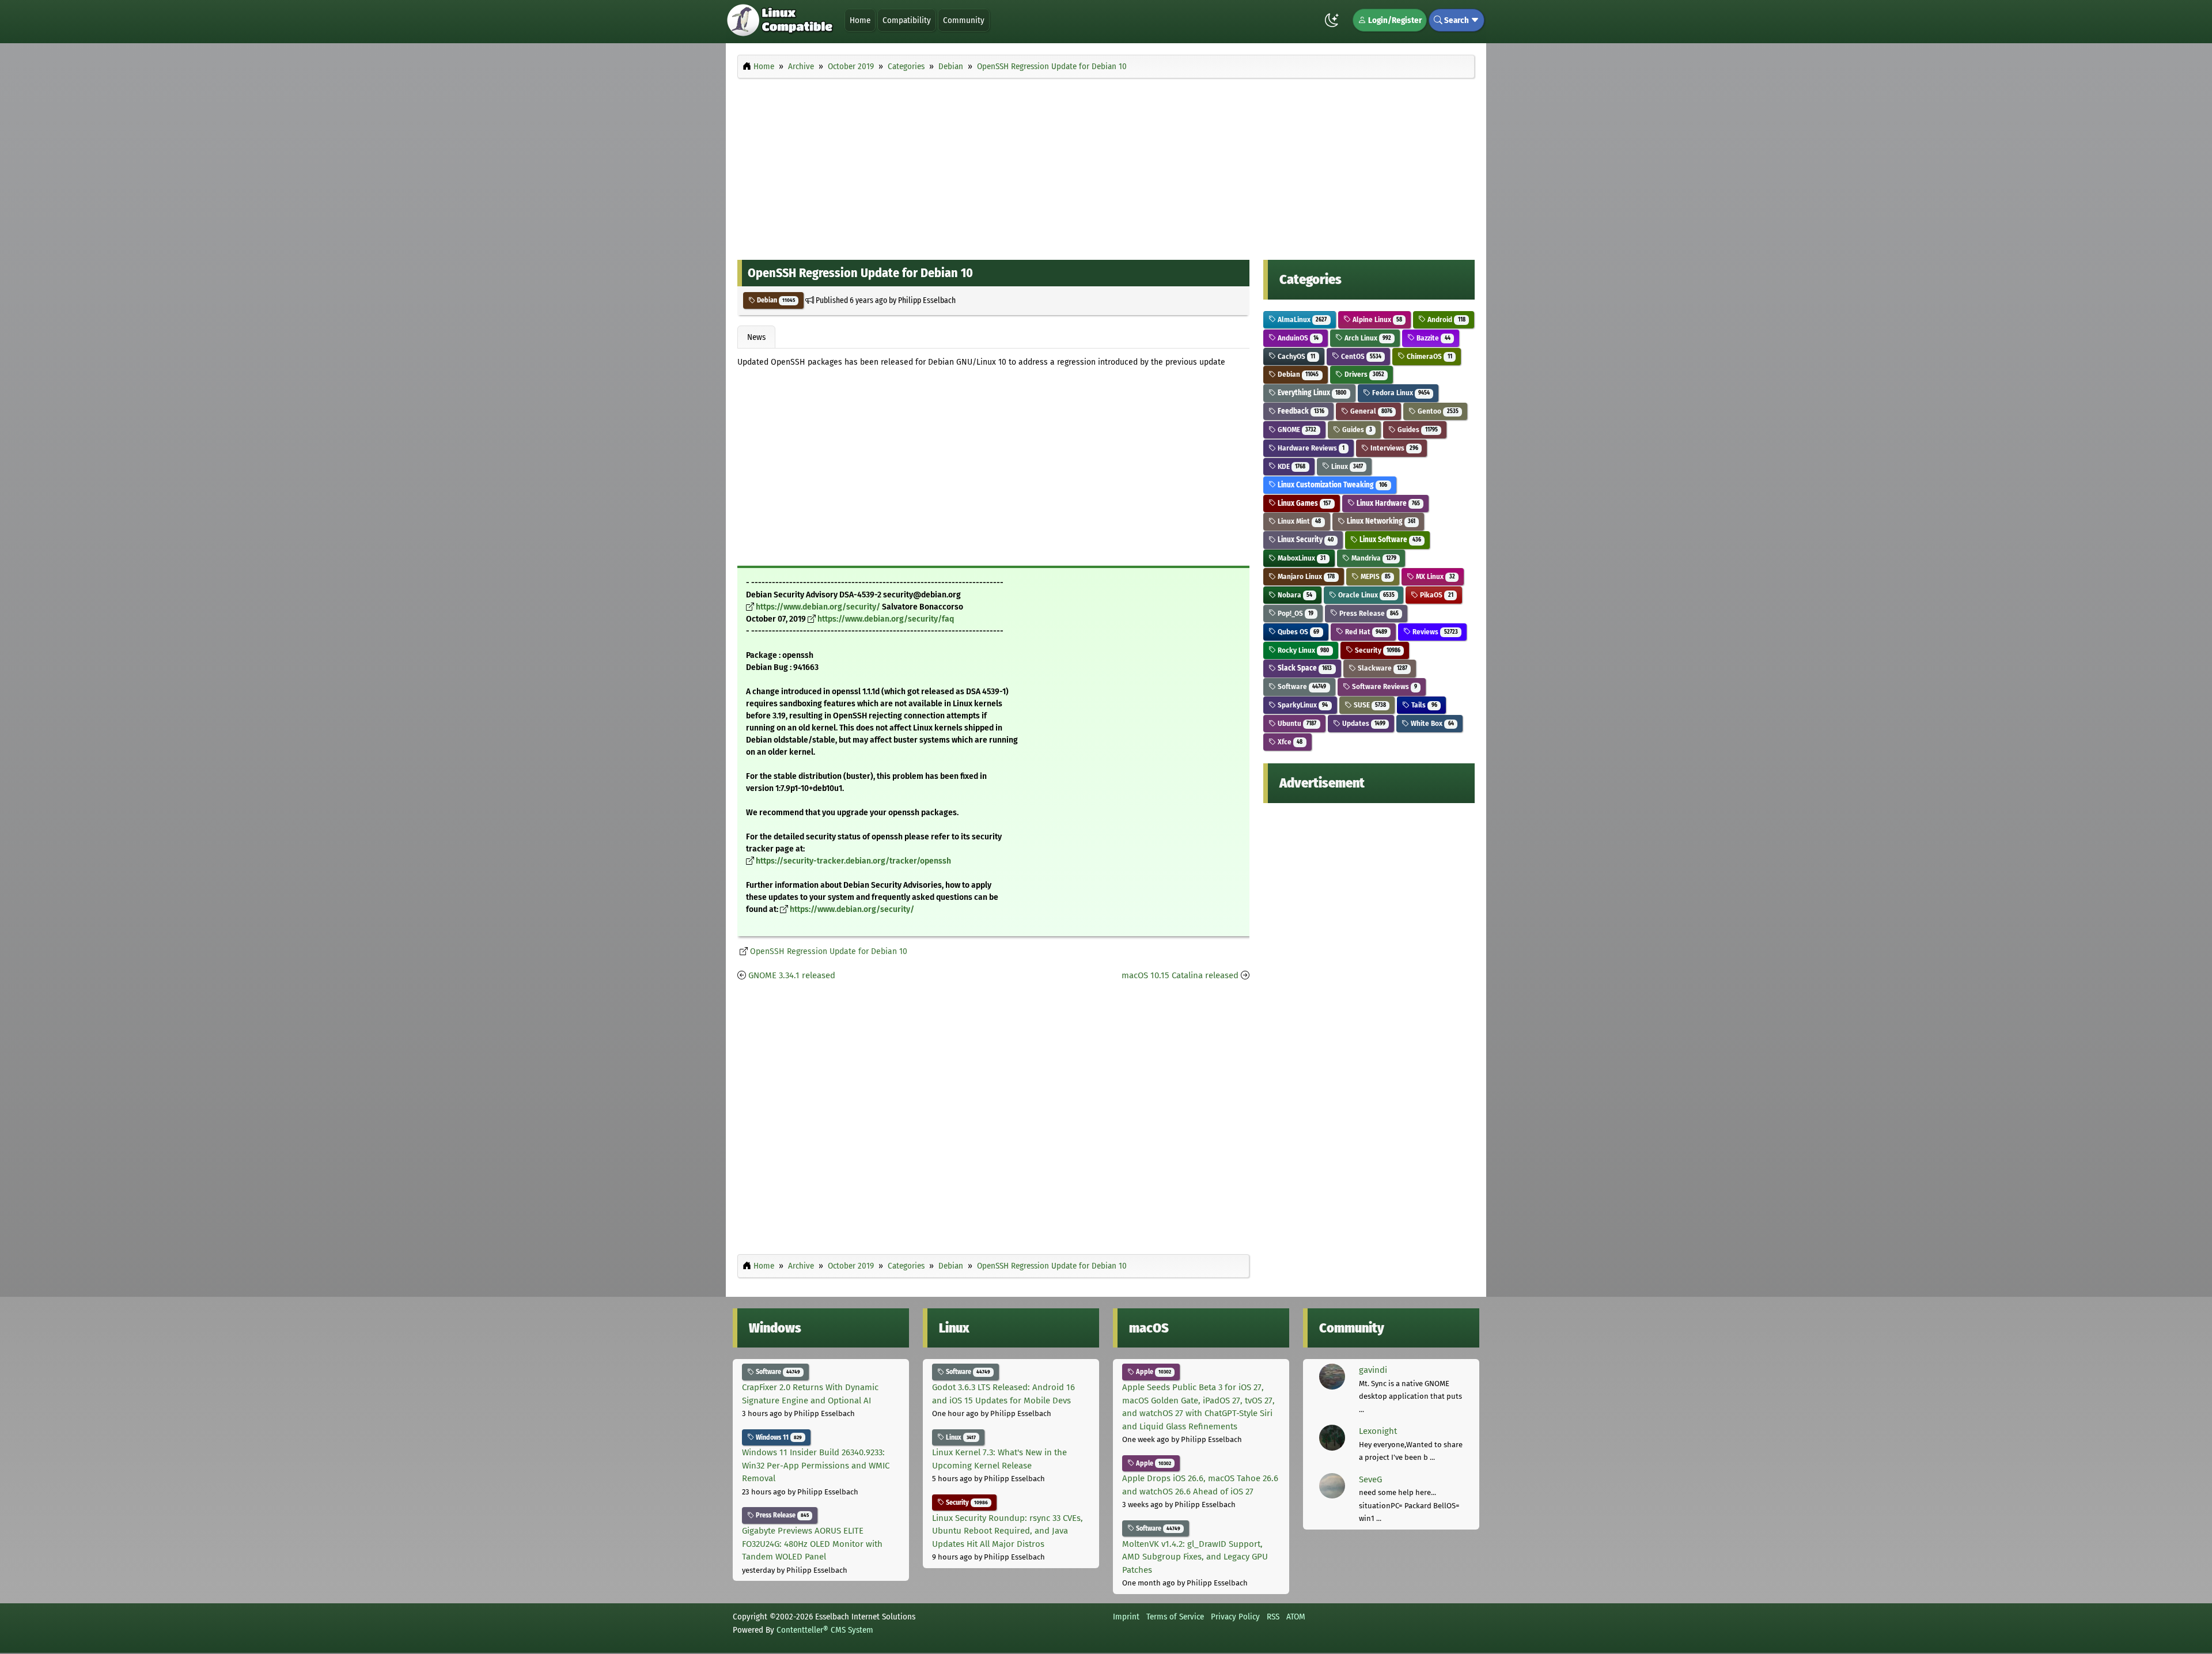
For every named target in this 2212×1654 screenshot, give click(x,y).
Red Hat (1365, 632)
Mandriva (1373, 558)
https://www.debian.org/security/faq (886, 619)
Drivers (1363, 374)
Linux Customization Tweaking (1332, 485)
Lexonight (1378, 1431)
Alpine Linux (1376, 319)
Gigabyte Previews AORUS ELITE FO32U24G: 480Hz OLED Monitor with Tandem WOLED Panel (812, 1544)
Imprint (1126, 1617)
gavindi (1373, 1370)
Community (964, 20)
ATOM (1296, 1617)
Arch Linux (1367, 338)
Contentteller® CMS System (825, 1630)
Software (1301, 686)
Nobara (1294, 595)
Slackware (1382, 668)
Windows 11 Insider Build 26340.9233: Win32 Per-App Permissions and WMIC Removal (816, 1465)
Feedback (1300, 411)
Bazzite (1432, 338)
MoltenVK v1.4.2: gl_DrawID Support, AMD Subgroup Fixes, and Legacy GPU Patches (1195, 1557)
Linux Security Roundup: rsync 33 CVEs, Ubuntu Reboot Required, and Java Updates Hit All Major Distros (1007, 1531)
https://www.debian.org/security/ (818, 607)
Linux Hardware (1387, 503)
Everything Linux (1311, 393)
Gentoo (1437, 411)
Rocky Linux (1302, 650)
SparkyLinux (1302, 705)
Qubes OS (1298, 632)
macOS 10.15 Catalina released (1180, 975)
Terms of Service (1175, 1617)
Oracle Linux (1366, 595)
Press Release (1368, 613)
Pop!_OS (1295, 613)
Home (860, 20)
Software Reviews (1384, 686)
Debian (775, 300)
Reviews (1434, 632)
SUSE (1369, 705)
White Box (1431, 723)
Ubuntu (1296, 723)
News (756, 337)
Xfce (1289, 742)
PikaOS (1435, 595)
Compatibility (907, 20)
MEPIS (1375, 576)
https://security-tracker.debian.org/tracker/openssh (853, 861)
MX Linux (1434, 576)
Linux (1346, 466)
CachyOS (1296, 356)
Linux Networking (1380, 521)
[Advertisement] (1106, 166)
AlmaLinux (1301, 319)
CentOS (1360, 356)
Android (1445, 319)
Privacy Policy (1235, 1617)
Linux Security (1305, 540)
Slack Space (1304, 668)
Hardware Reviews (1310, 448)
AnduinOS (1297, 338)
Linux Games (1303, 503)
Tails (1423, 705)
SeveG (1370, 1479)
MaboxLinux (1301, 558)
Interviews (1393, 448)
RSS (1273, 1617)
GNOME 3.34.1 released (792, 975)
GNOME (1296, 429)
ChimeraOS (1428, 356)
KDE (1291, 466)
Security (1377, 650)
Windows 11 (778, 1437)
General (1370, 411)
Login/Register (1394, 20)
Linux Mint (1298, 521)
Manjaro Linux (1305, 576)
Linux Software (1389, 540)
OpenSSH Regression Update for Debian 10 (829, 951)
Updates (1363, 723)
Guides (1356, 429)
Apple (1153, 1372)
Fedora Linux (1400, 393)
